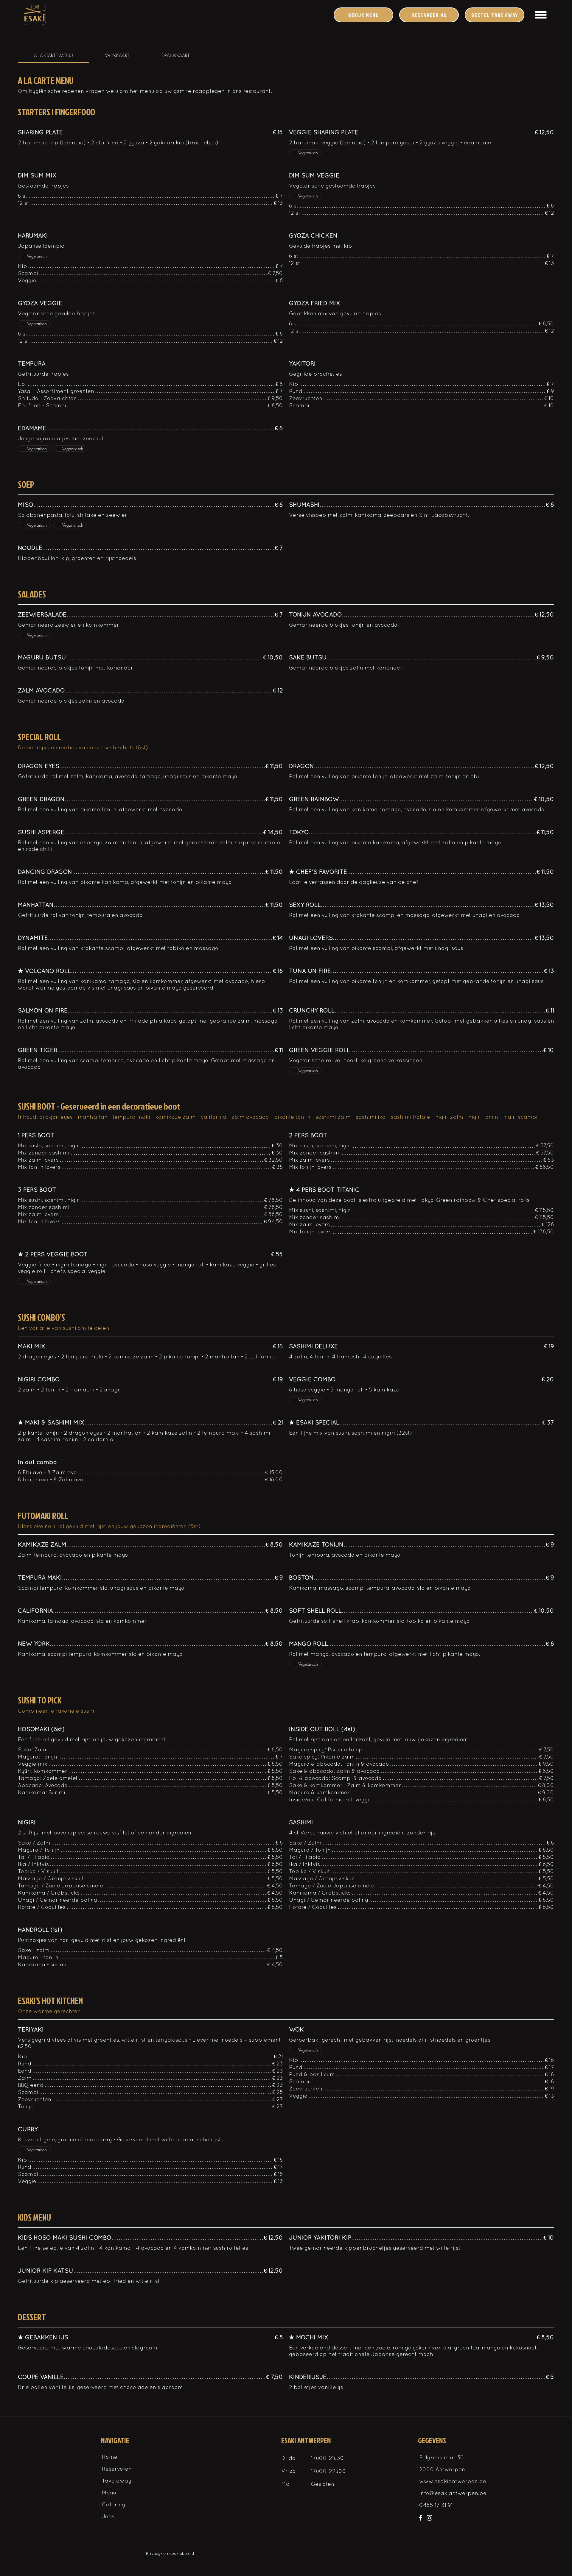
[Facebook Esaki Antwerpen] (421, 2518)
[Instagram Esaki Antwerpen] (429, 2518)
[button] (541, 15)
